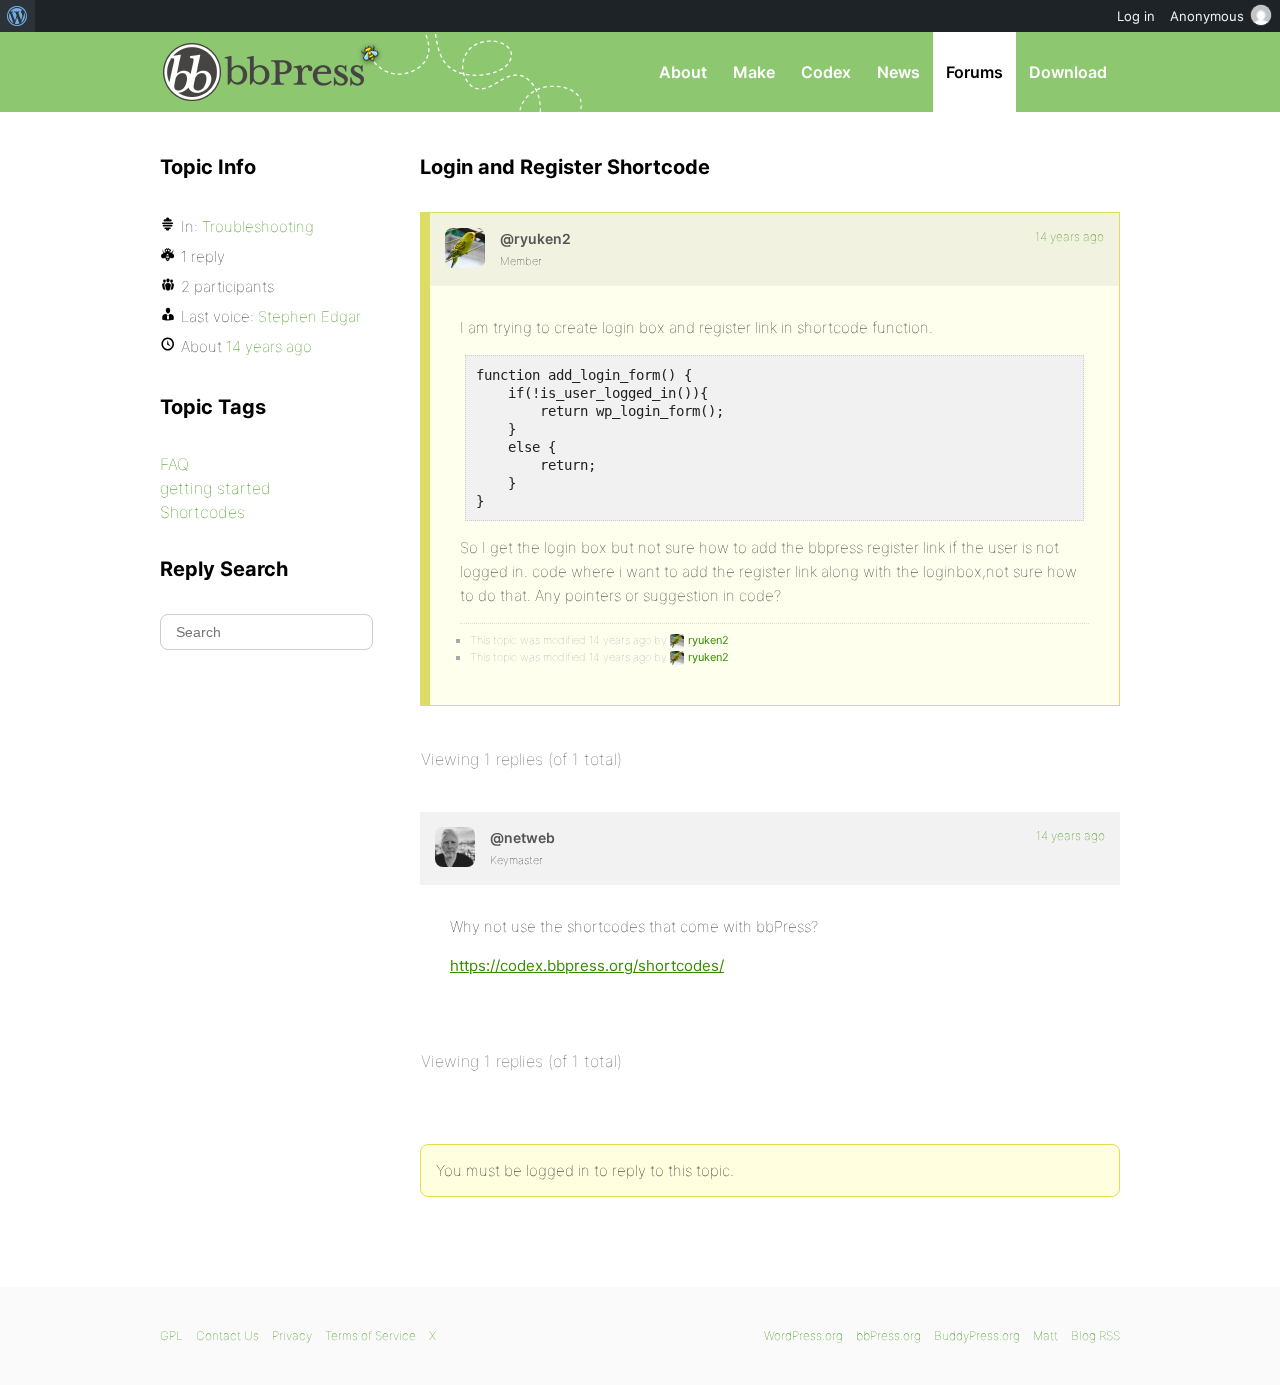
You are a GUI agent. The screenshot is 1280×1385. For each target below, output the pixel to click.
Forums (974, 72)
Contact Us (227, 1335)
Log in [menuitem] (1136, 16)
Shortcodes (202, 512)
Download (1068, 72)
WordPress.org (803, 1335)
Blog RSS (1095, 1335)
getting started (215, 488)
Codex (826, 72)
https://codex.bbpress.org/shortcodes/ (587, 965)
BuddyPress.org (977, 1335)
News (898, 72)
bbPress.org (264, 72)
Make (754, 72)
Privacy (292, 1335)
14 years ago (1069, 236)
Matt (1045, 1335)
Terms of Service (370, 1335)
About (683, 72)
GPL (171, 1335)
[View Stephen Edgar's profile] (455, 847)
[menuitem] (17, 16)
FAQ (174, 464)
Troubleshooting (258, 226)
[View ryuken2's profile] (465, 248)
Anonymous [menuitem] (1207, 16)
